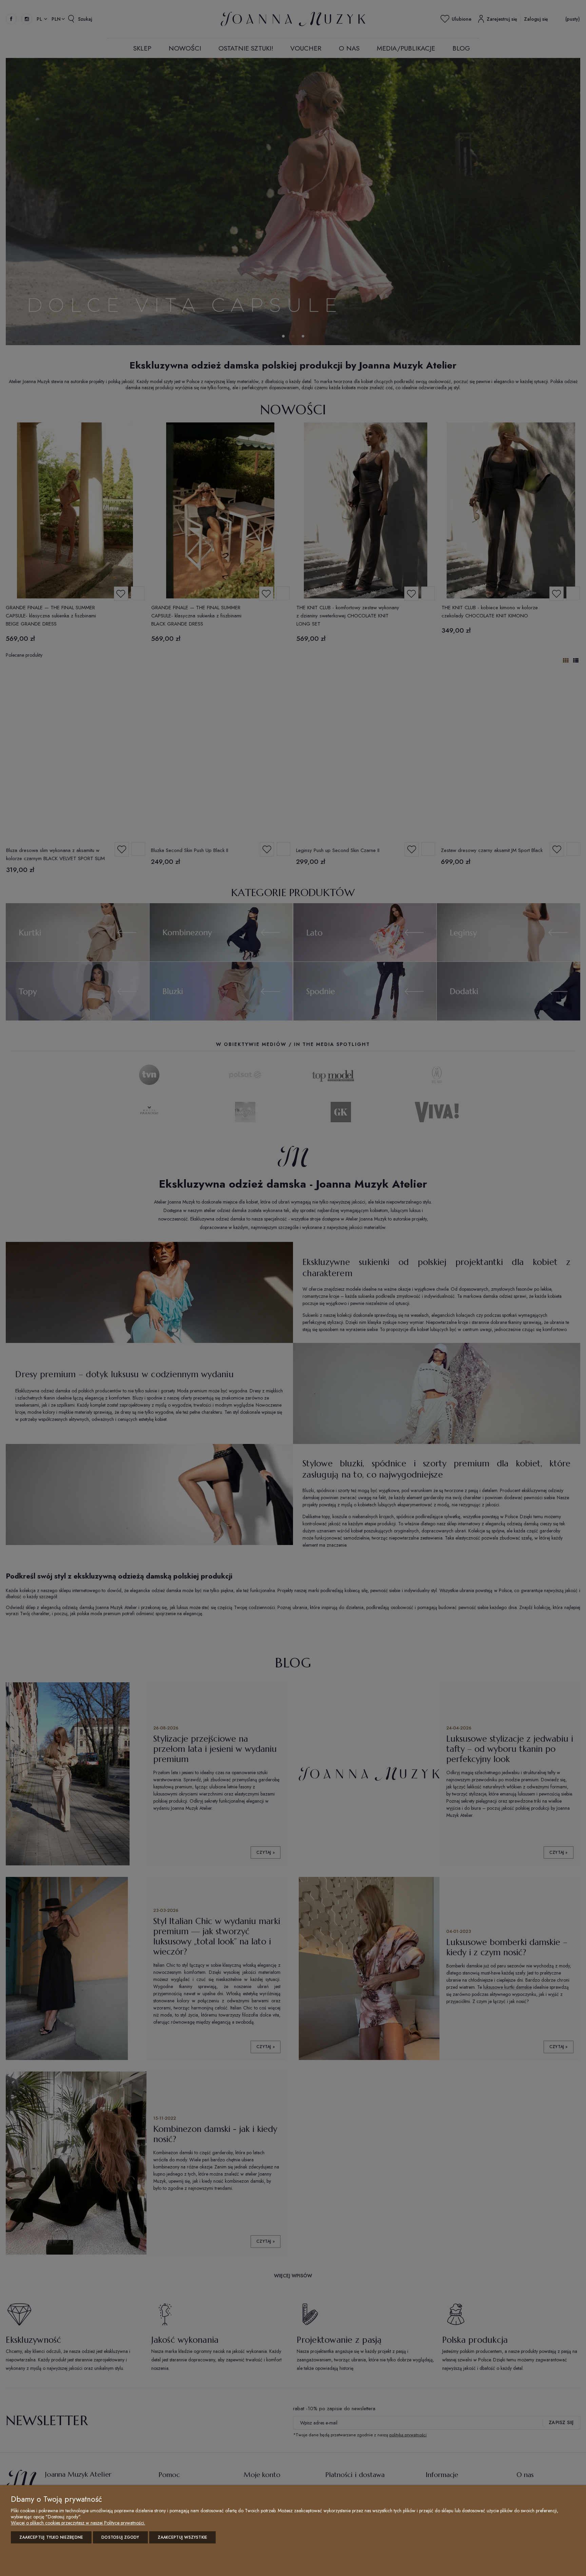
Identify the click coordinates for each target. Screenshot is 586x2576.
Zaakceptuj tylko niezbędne (51, 2537)
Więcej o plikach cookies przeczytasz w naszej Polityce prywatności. (78, 2523)
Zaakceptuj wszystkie (183, 2537)
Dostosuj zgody (120, 2537)
